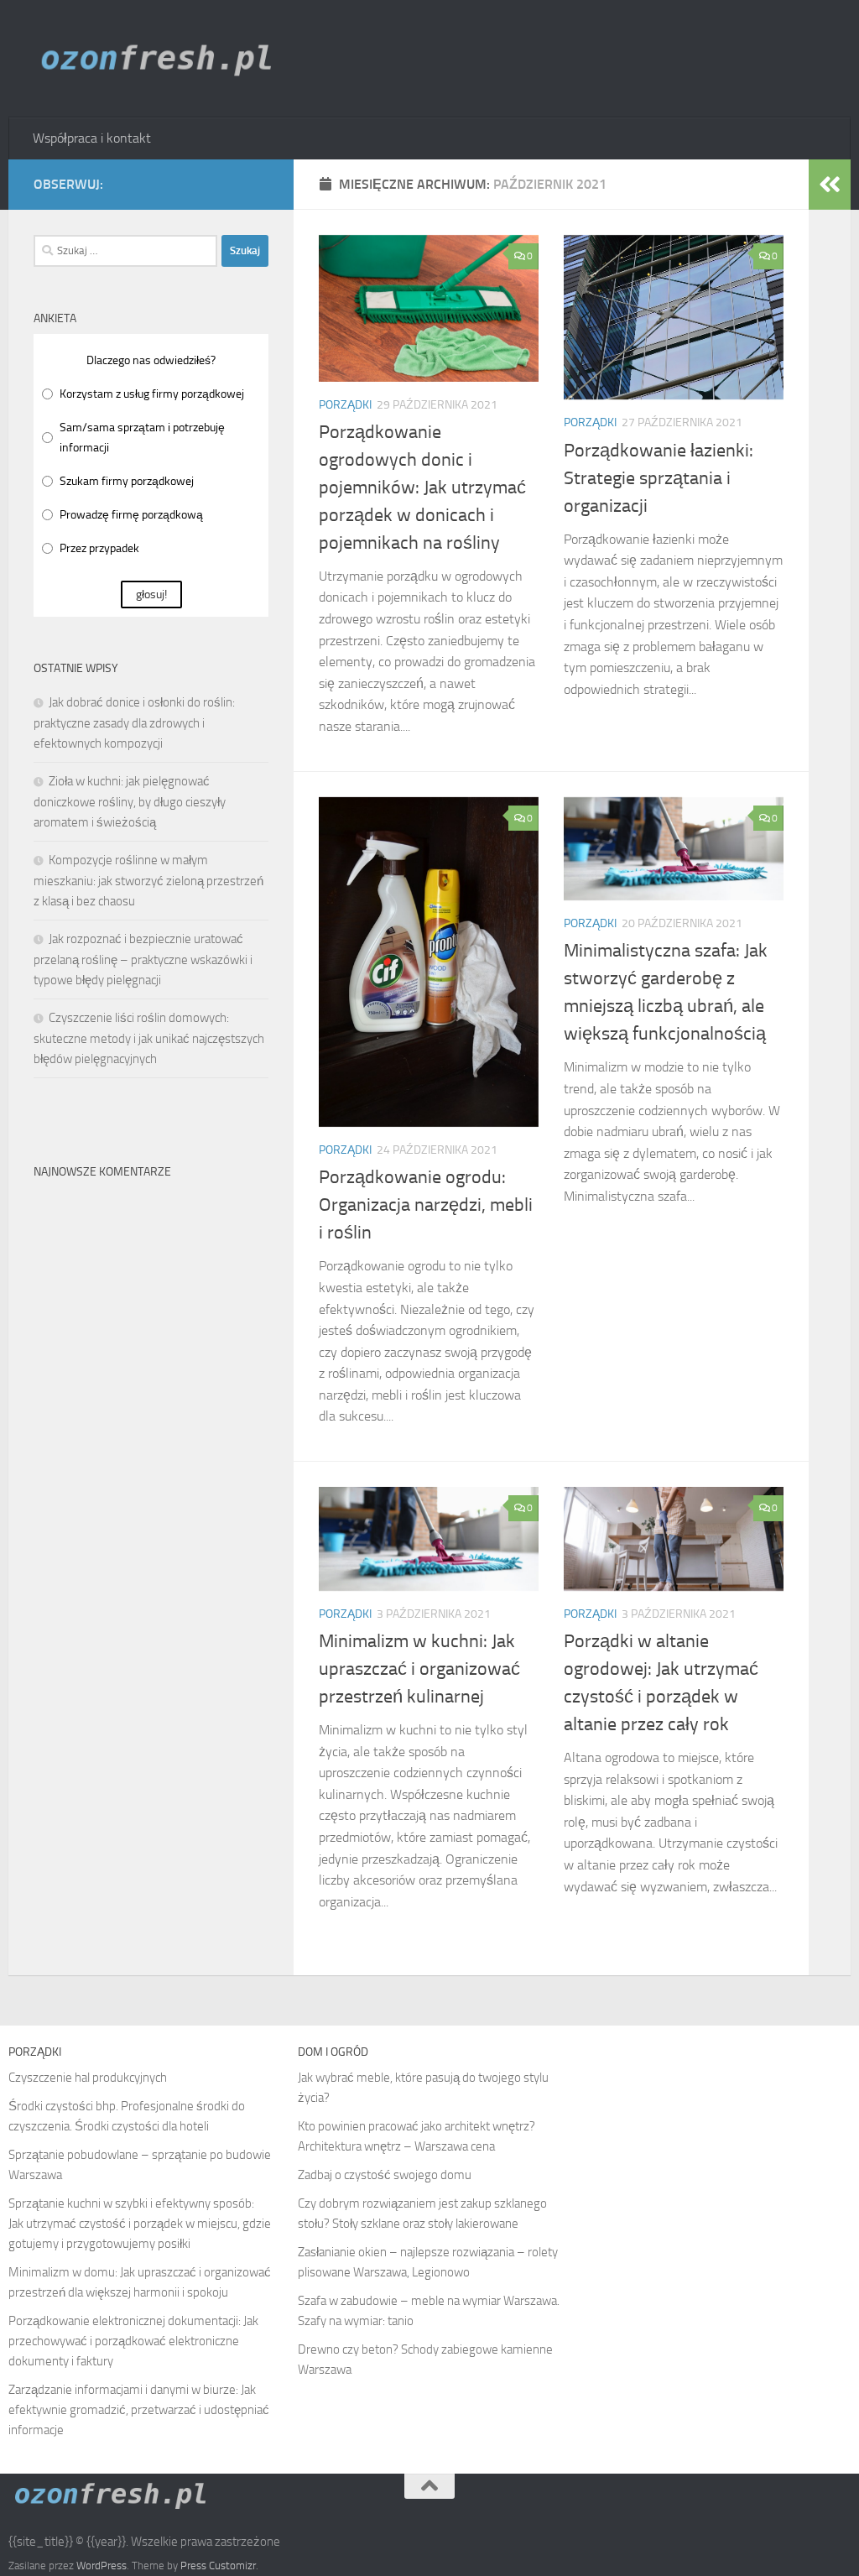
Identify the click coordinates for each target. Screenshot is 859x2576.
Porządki (345, 405)
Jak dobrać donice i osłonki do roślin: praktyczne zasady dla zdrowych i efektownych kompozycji (134, 723)
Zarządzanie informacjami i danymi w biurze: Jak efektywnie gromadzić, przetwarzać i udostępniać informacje (139, 2410)
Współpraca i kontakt (92, 138)
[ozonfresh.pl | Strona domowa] (163, 59)
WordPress (102, 2566)
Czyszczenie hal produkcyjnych (88, 2078)
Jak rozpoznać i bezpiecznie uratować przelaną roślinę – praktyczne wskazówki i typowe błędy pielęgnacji (143, 959)
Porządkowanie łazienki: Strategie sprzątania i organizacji (659, 478)
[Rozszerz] (830, 185)
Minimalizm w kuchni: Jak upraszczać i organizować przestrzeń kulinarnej (419, 1669)
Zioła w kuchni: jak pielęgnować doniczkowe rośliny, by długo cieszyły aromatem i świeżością (130, 802)
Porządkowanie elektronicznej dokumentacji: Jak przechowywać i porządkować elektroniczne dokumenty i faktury (133, 2341)
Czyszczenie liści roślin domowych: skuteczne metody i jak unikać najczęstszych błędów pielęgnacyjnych (149, 1038)
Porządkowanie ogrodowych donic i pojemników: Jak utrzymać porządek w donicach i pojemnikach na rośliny (422, 488)
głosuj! (151, 594)
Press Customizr (218, 2566)
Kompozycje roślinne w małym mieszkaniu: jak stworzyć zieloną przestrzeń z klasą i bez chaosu (148, 881)
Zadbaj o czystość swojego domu (385, 2175)
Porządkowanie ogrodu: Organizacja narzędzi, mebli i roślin (426, 1205)
